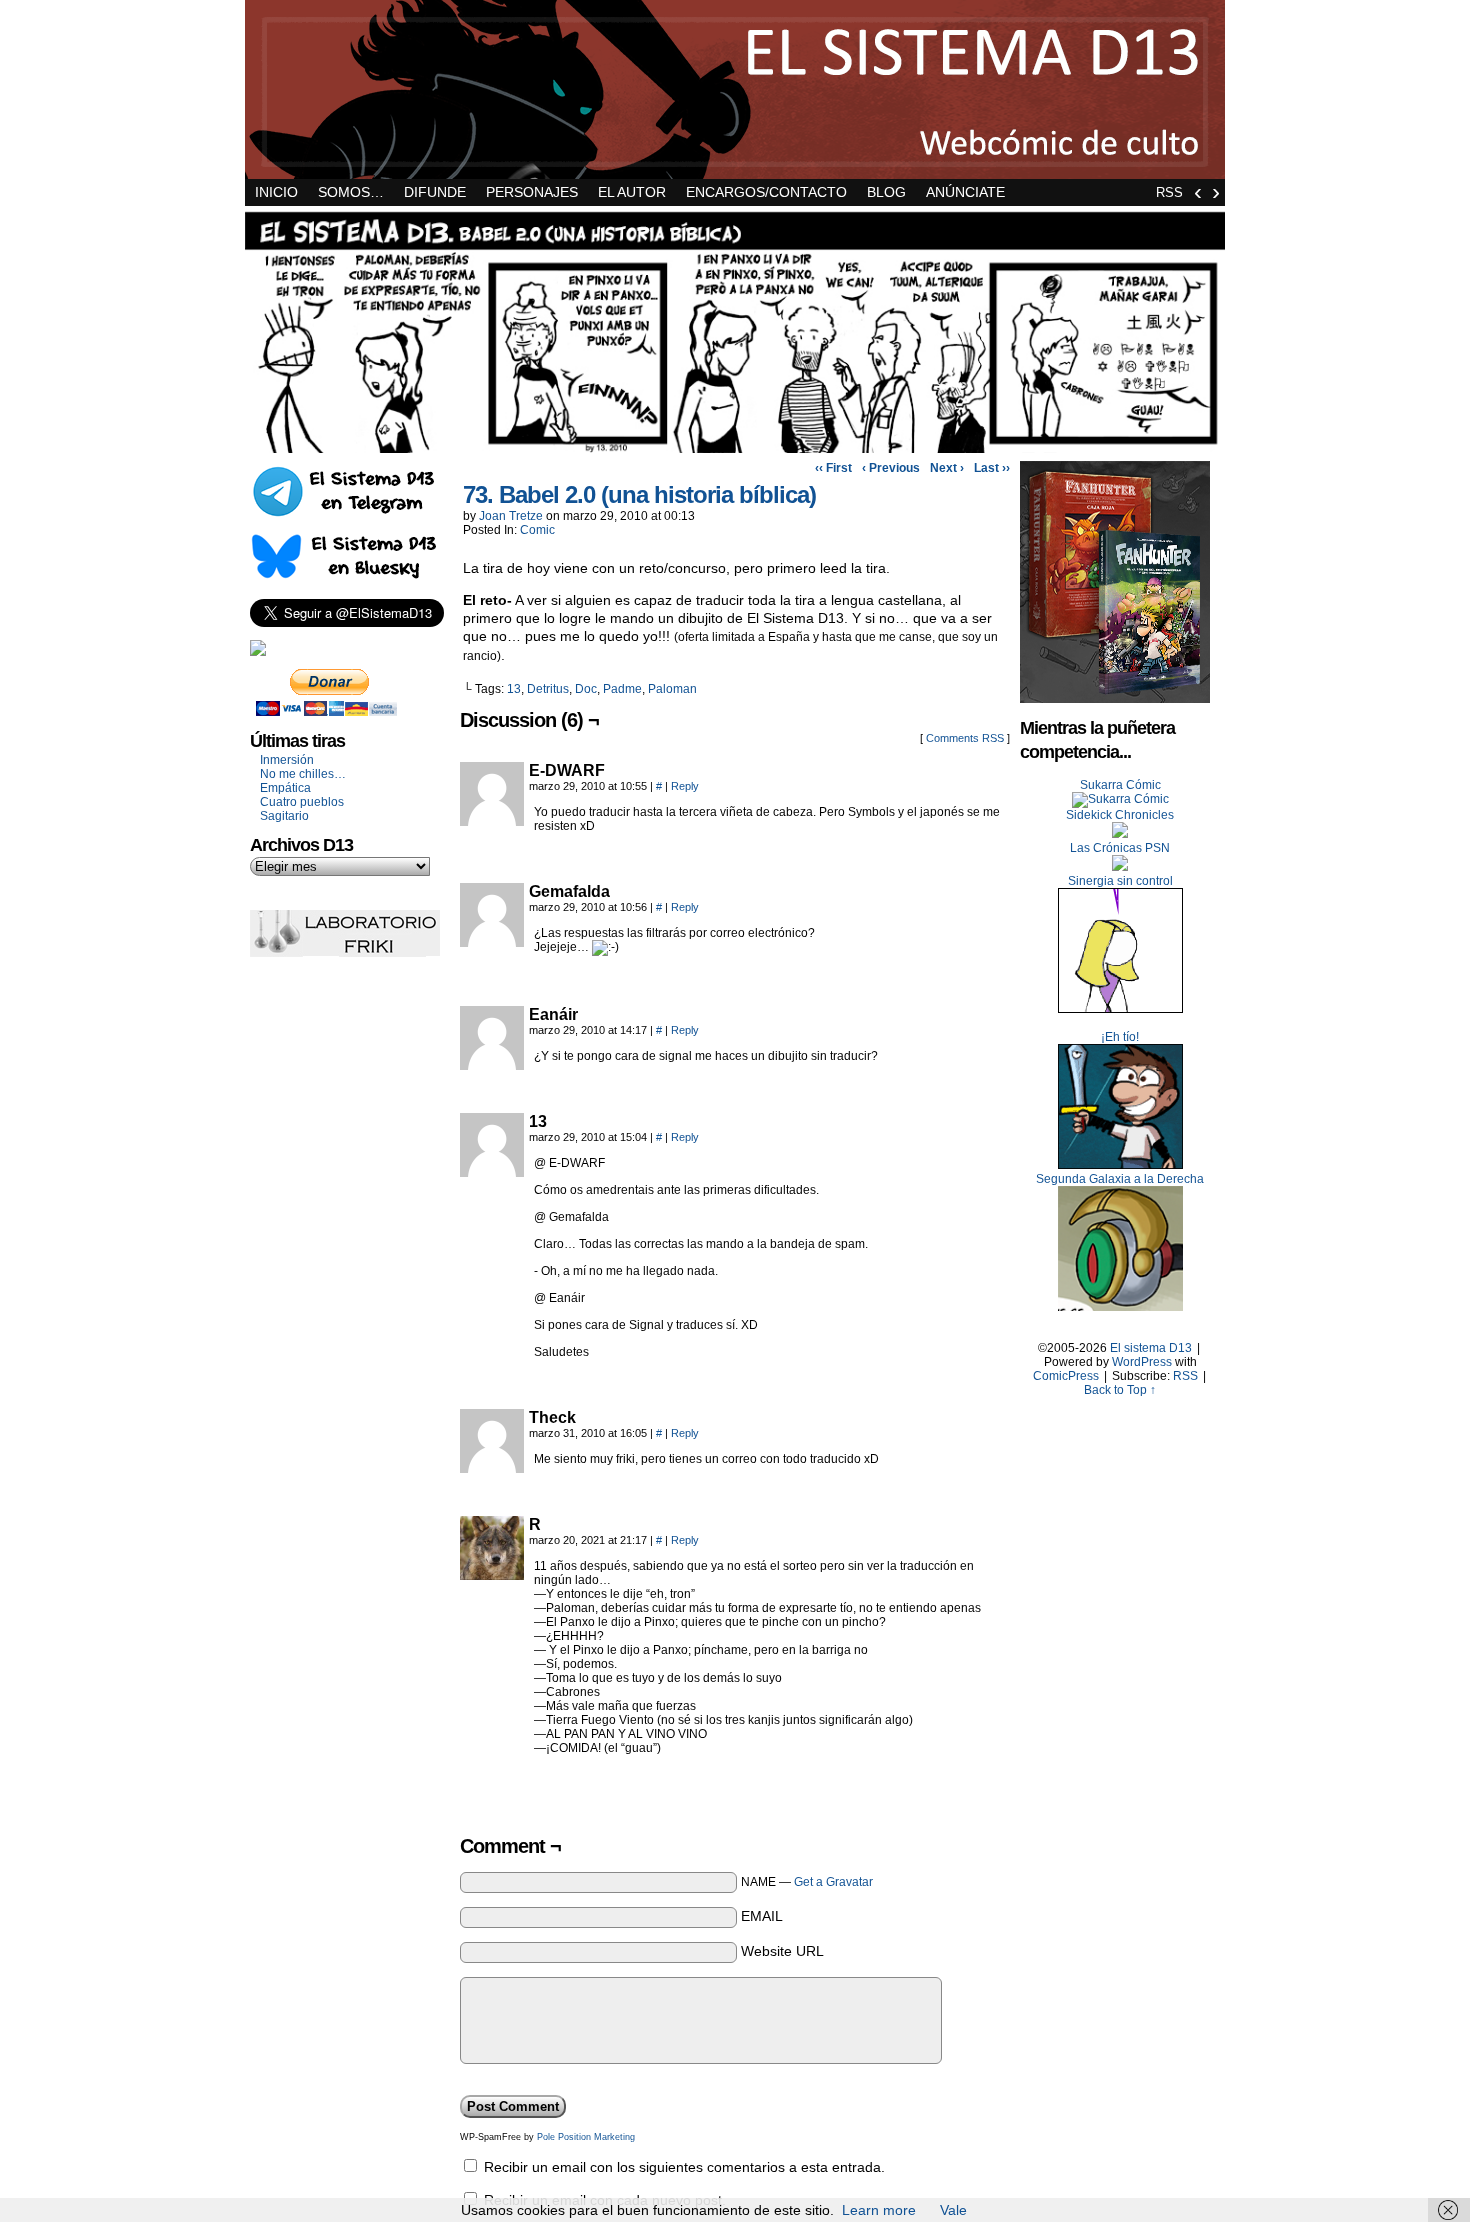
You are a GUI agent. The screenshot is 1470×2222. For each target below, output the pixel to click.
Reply (685, 786)
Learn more (879, 2210)
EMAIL (762, 1916)
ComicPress (1066, 1376)
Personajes (532, 192)
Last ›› (992, 468)
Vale (953, 2210)
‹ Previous (891, 468)
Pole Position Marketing (586, 2137)
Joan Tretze (511, 516)
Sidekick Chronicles (1120, 815)
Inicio (276, 192)
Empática (285, 788)
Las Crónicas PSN (1120, 848)
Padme (622, 689)
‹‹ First (833, 468)
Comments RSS (965, 738)
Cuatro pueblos (302, 802)
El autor (632, 192)
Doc (586, 689)
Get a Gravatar (833, 1882)
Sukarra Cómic (1120, 785)
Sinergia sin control (1120, 881)
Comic (537, 530)
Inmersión (287, 760)
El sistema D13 (735, 89)
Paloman (672, 689)
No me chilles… (303, 774)
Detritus (548, 689)
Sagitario (284, 816)
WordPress (1142, 1362)
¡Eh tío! (1120, 1037)
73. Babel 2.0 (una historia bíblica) (639, 494)
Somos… (351, 192)
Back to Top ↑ (1120, 1390)
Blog (886, 192)
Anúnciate (965, 192)
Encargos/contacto (766, 192)
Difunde (435, 192)
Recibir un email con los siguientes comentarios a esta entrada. (684, 2167)
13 (514, 689)
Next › (947, 468)
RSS (1169, 192)
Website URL (782, 1951)
